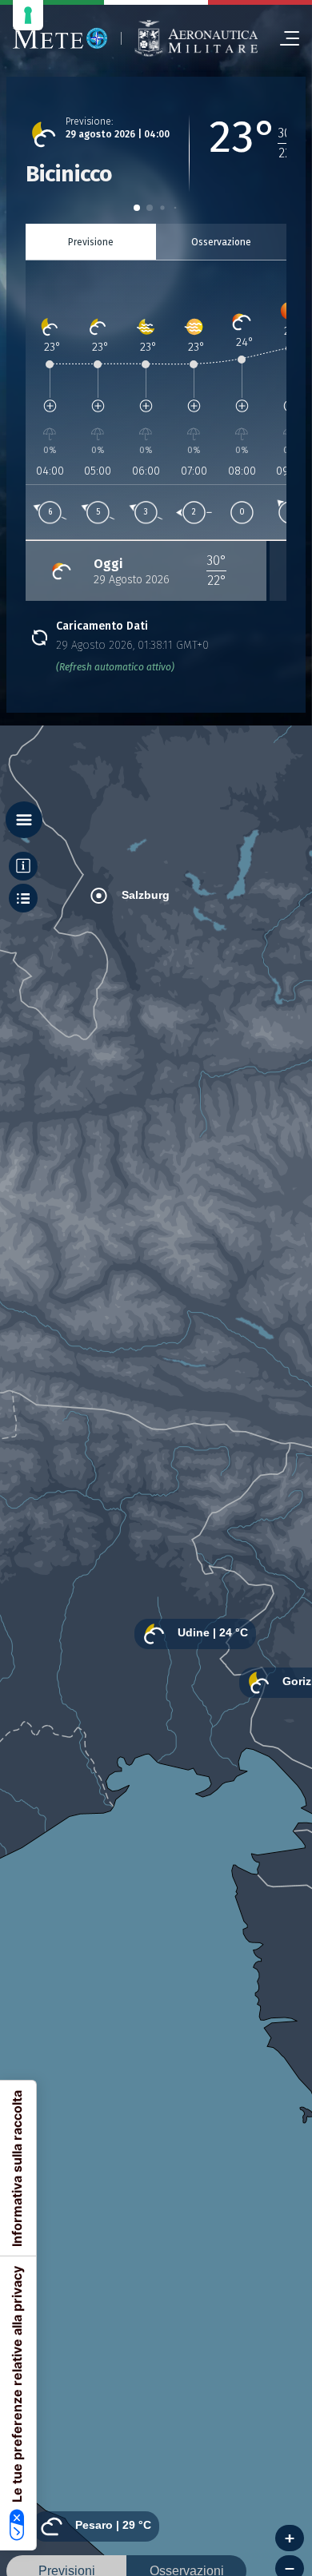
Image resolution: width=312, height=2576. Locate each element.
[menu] (283, 38)
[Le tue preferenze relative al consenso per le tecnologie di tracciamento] (28, 15)
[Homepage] (60, 38)
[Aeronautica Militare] (196, 38)
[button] (137, 208)
